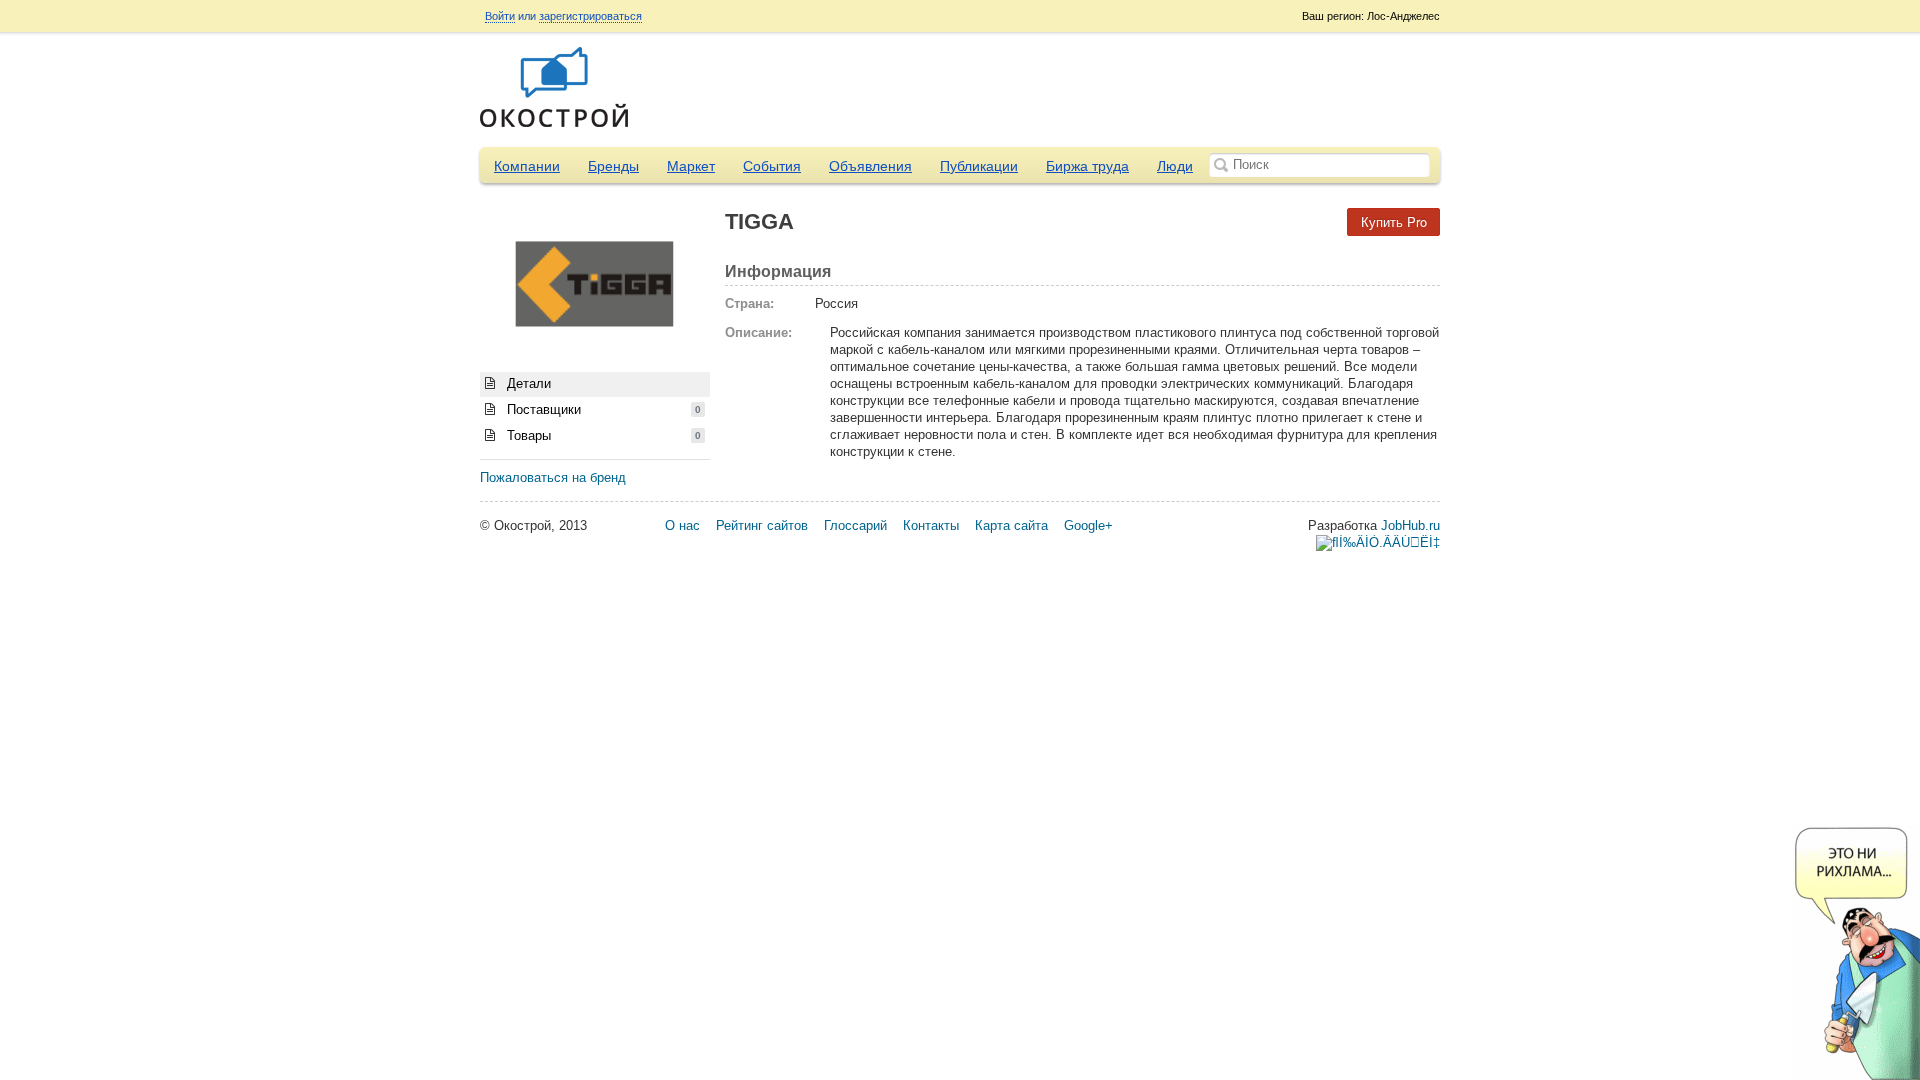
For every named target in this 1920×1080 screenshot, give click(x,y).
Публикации (979, 166)
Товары (602, 435)
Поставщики (602, 409)
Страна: (749, 303)
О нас (682, 525)
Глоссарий (855, 525)
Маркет (691, 166)
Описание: (758, 332)
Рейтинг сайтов (762, 525)
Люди (1175, 166)
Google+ (1088, 525)
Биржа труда (1087, 166)
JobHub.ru (1410, 525)
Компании (527, 166)
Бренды (613, 166)
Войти (500, 16)
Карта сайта (1011, 525)
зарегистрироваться (590, 16)
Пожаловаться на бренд (553, 477)
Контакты (931, 525)
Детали (527, 383)
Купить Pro (1394, 221)
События (772, 166)
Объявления (870, 166)
